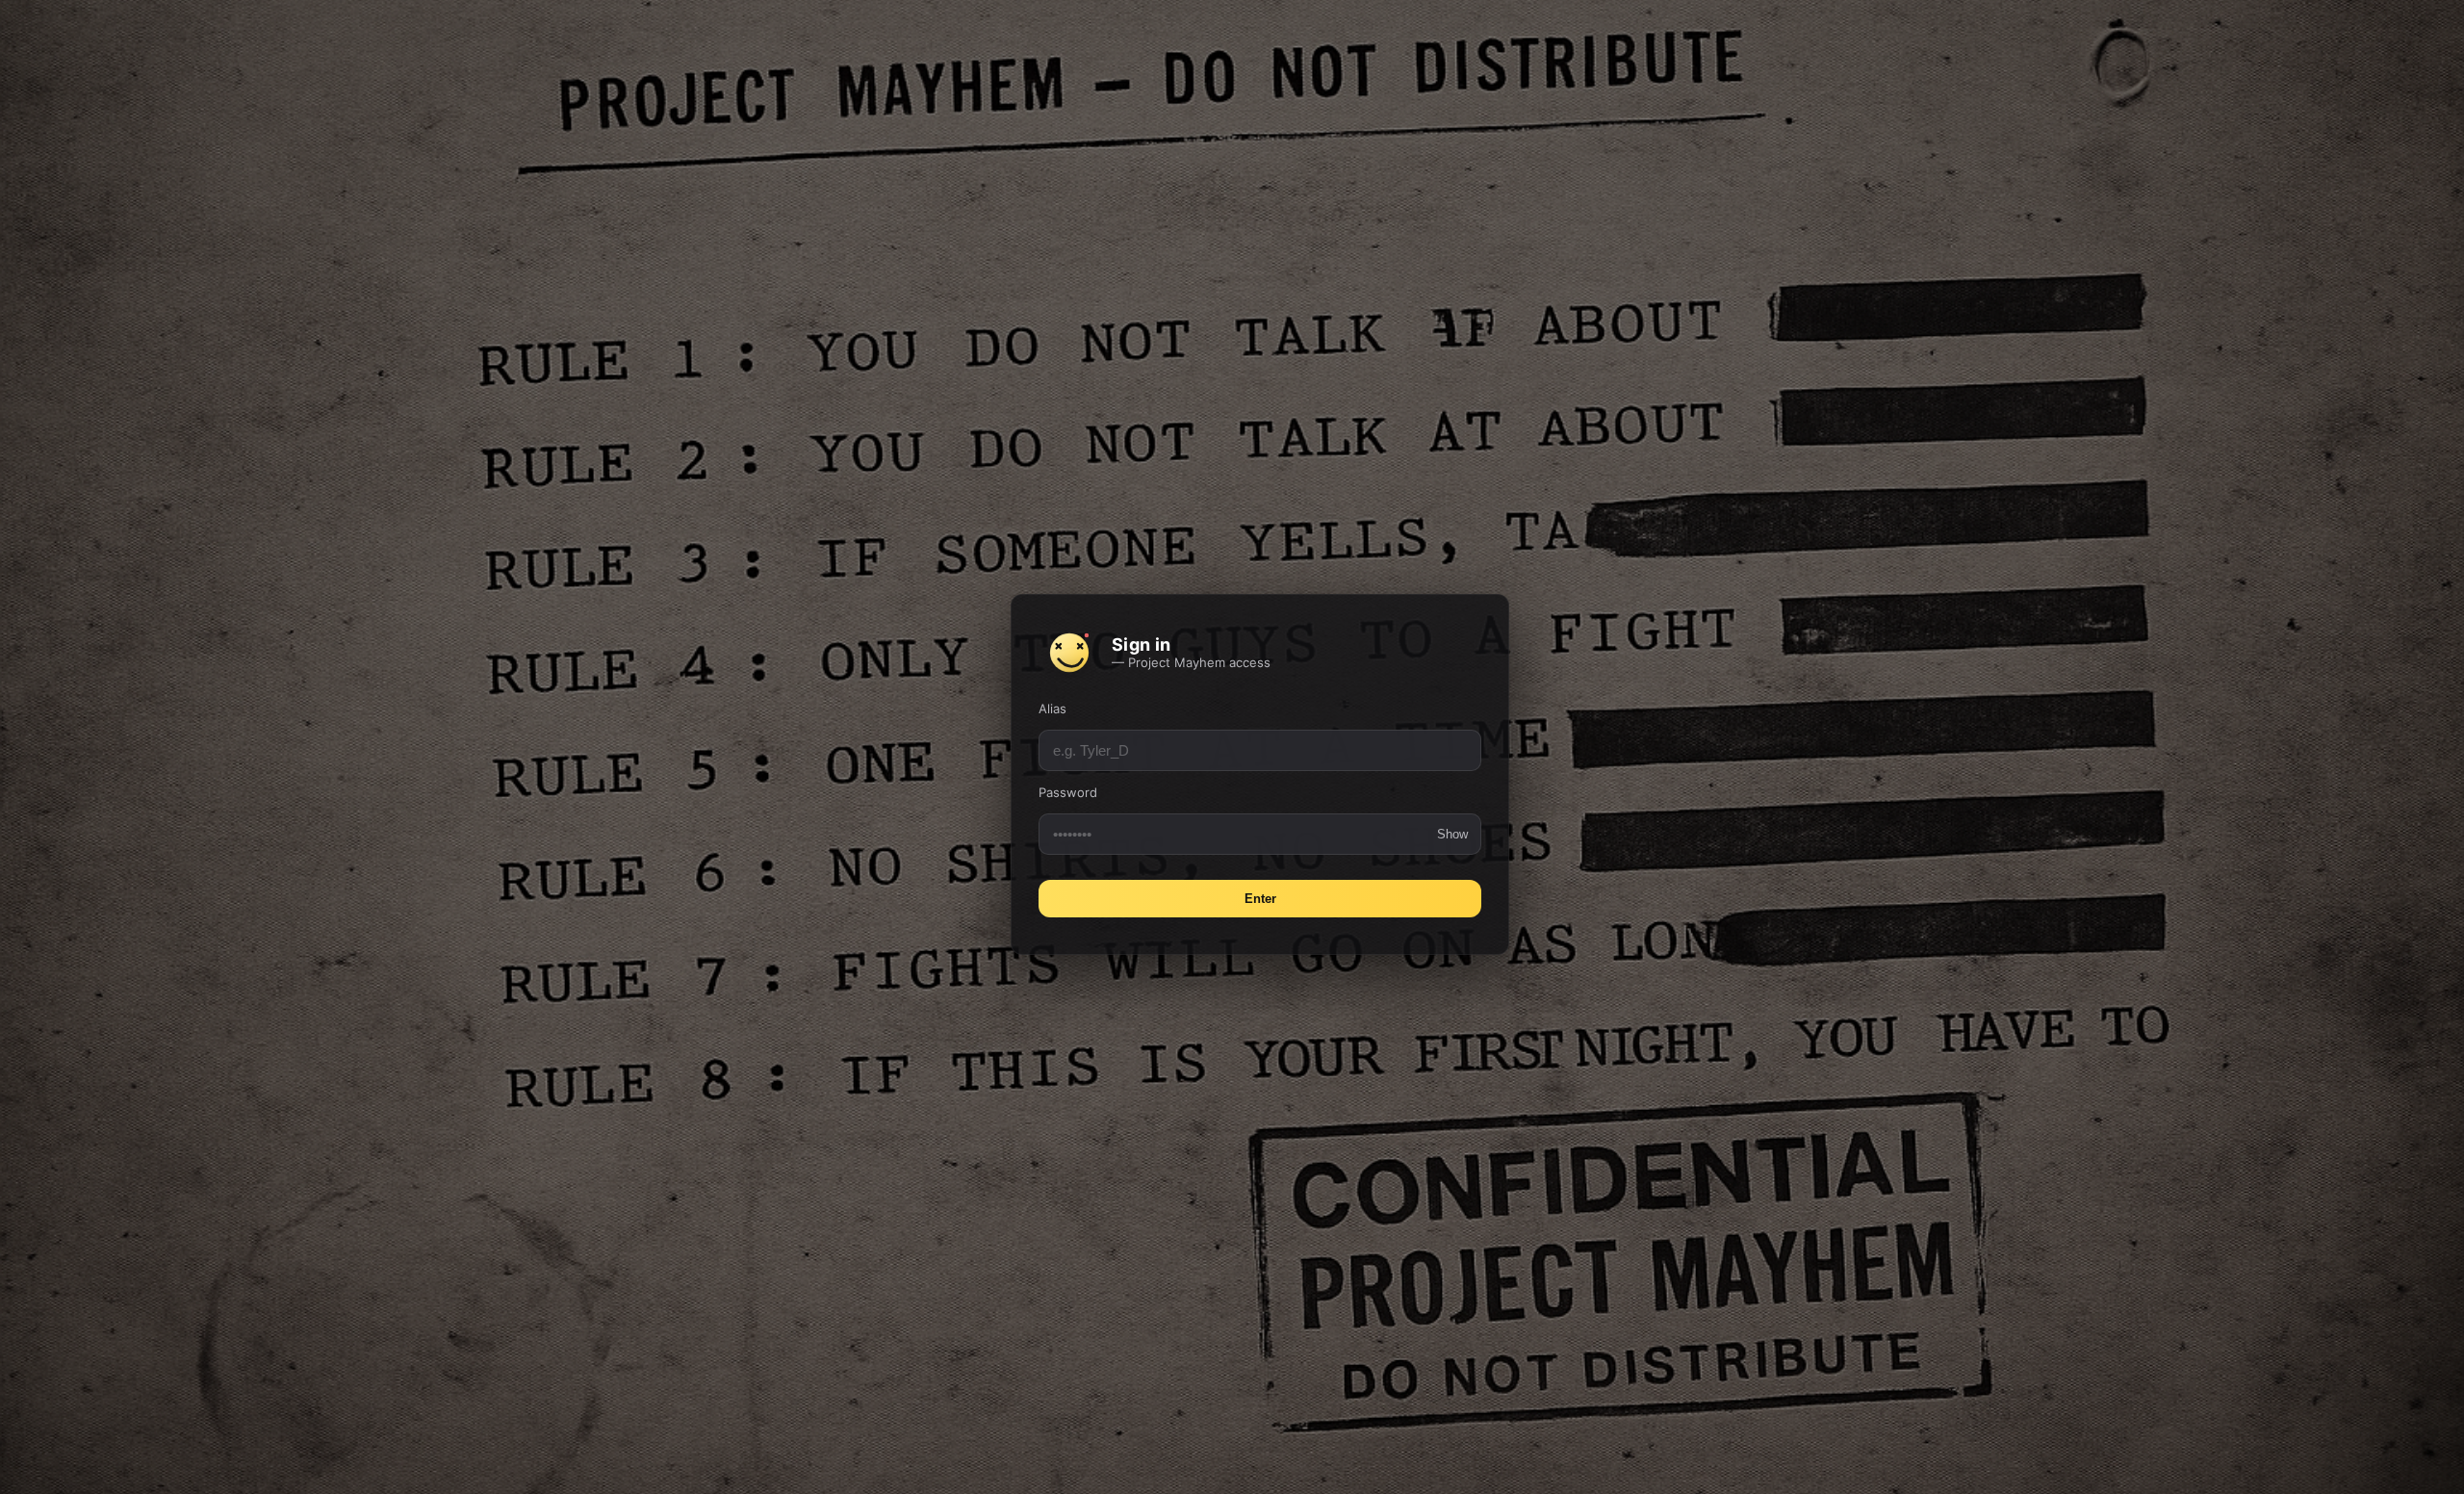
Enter (1260, 899)
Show (1452, 834)
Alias (1052, 708)
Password (1068, 792)
